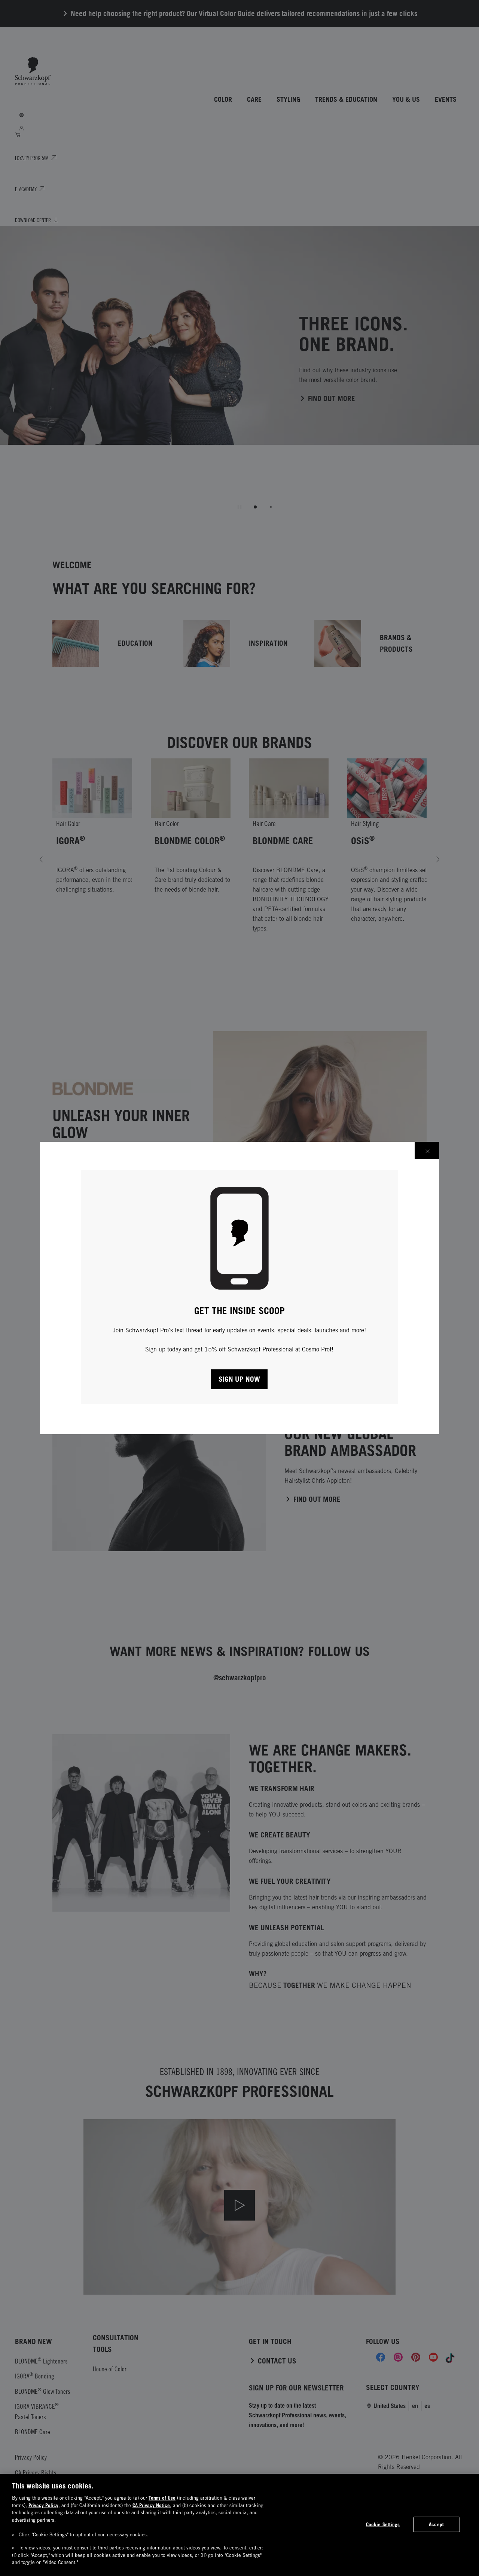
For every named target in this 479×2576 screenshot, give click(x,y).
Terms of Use (162, 2498)
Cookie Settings (383, 2524)
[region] (239, 2525)
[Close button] (427, 1150)
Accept (436, 2524)
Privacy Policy (43, 2505)
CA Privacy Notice (151, 2505)
